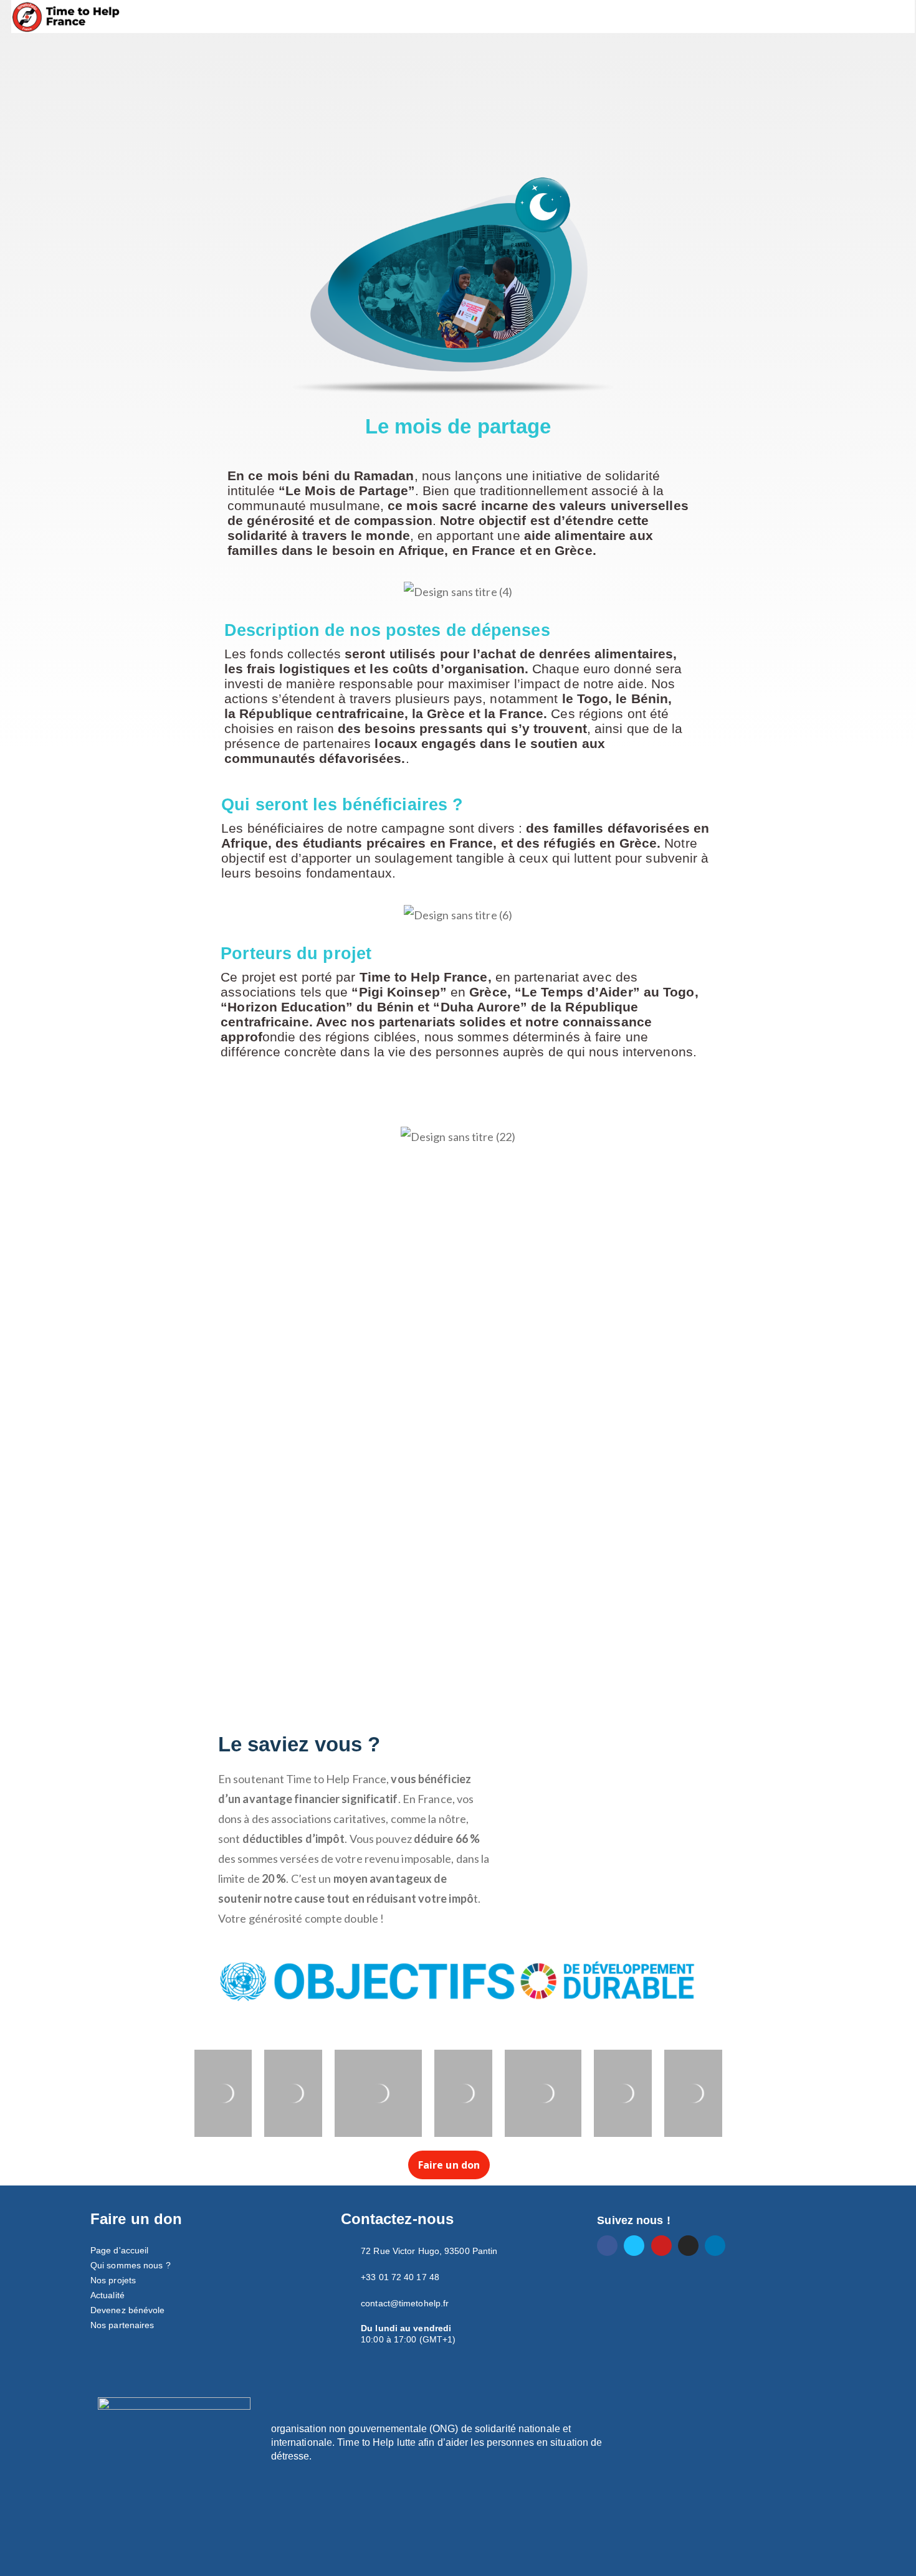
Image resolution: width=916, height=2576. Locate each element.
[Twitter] (634, 2246)
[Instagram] (688, 2246)
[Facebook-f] (607, 2246)
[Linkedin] (715, 2246)
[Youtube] (661, 2246)
